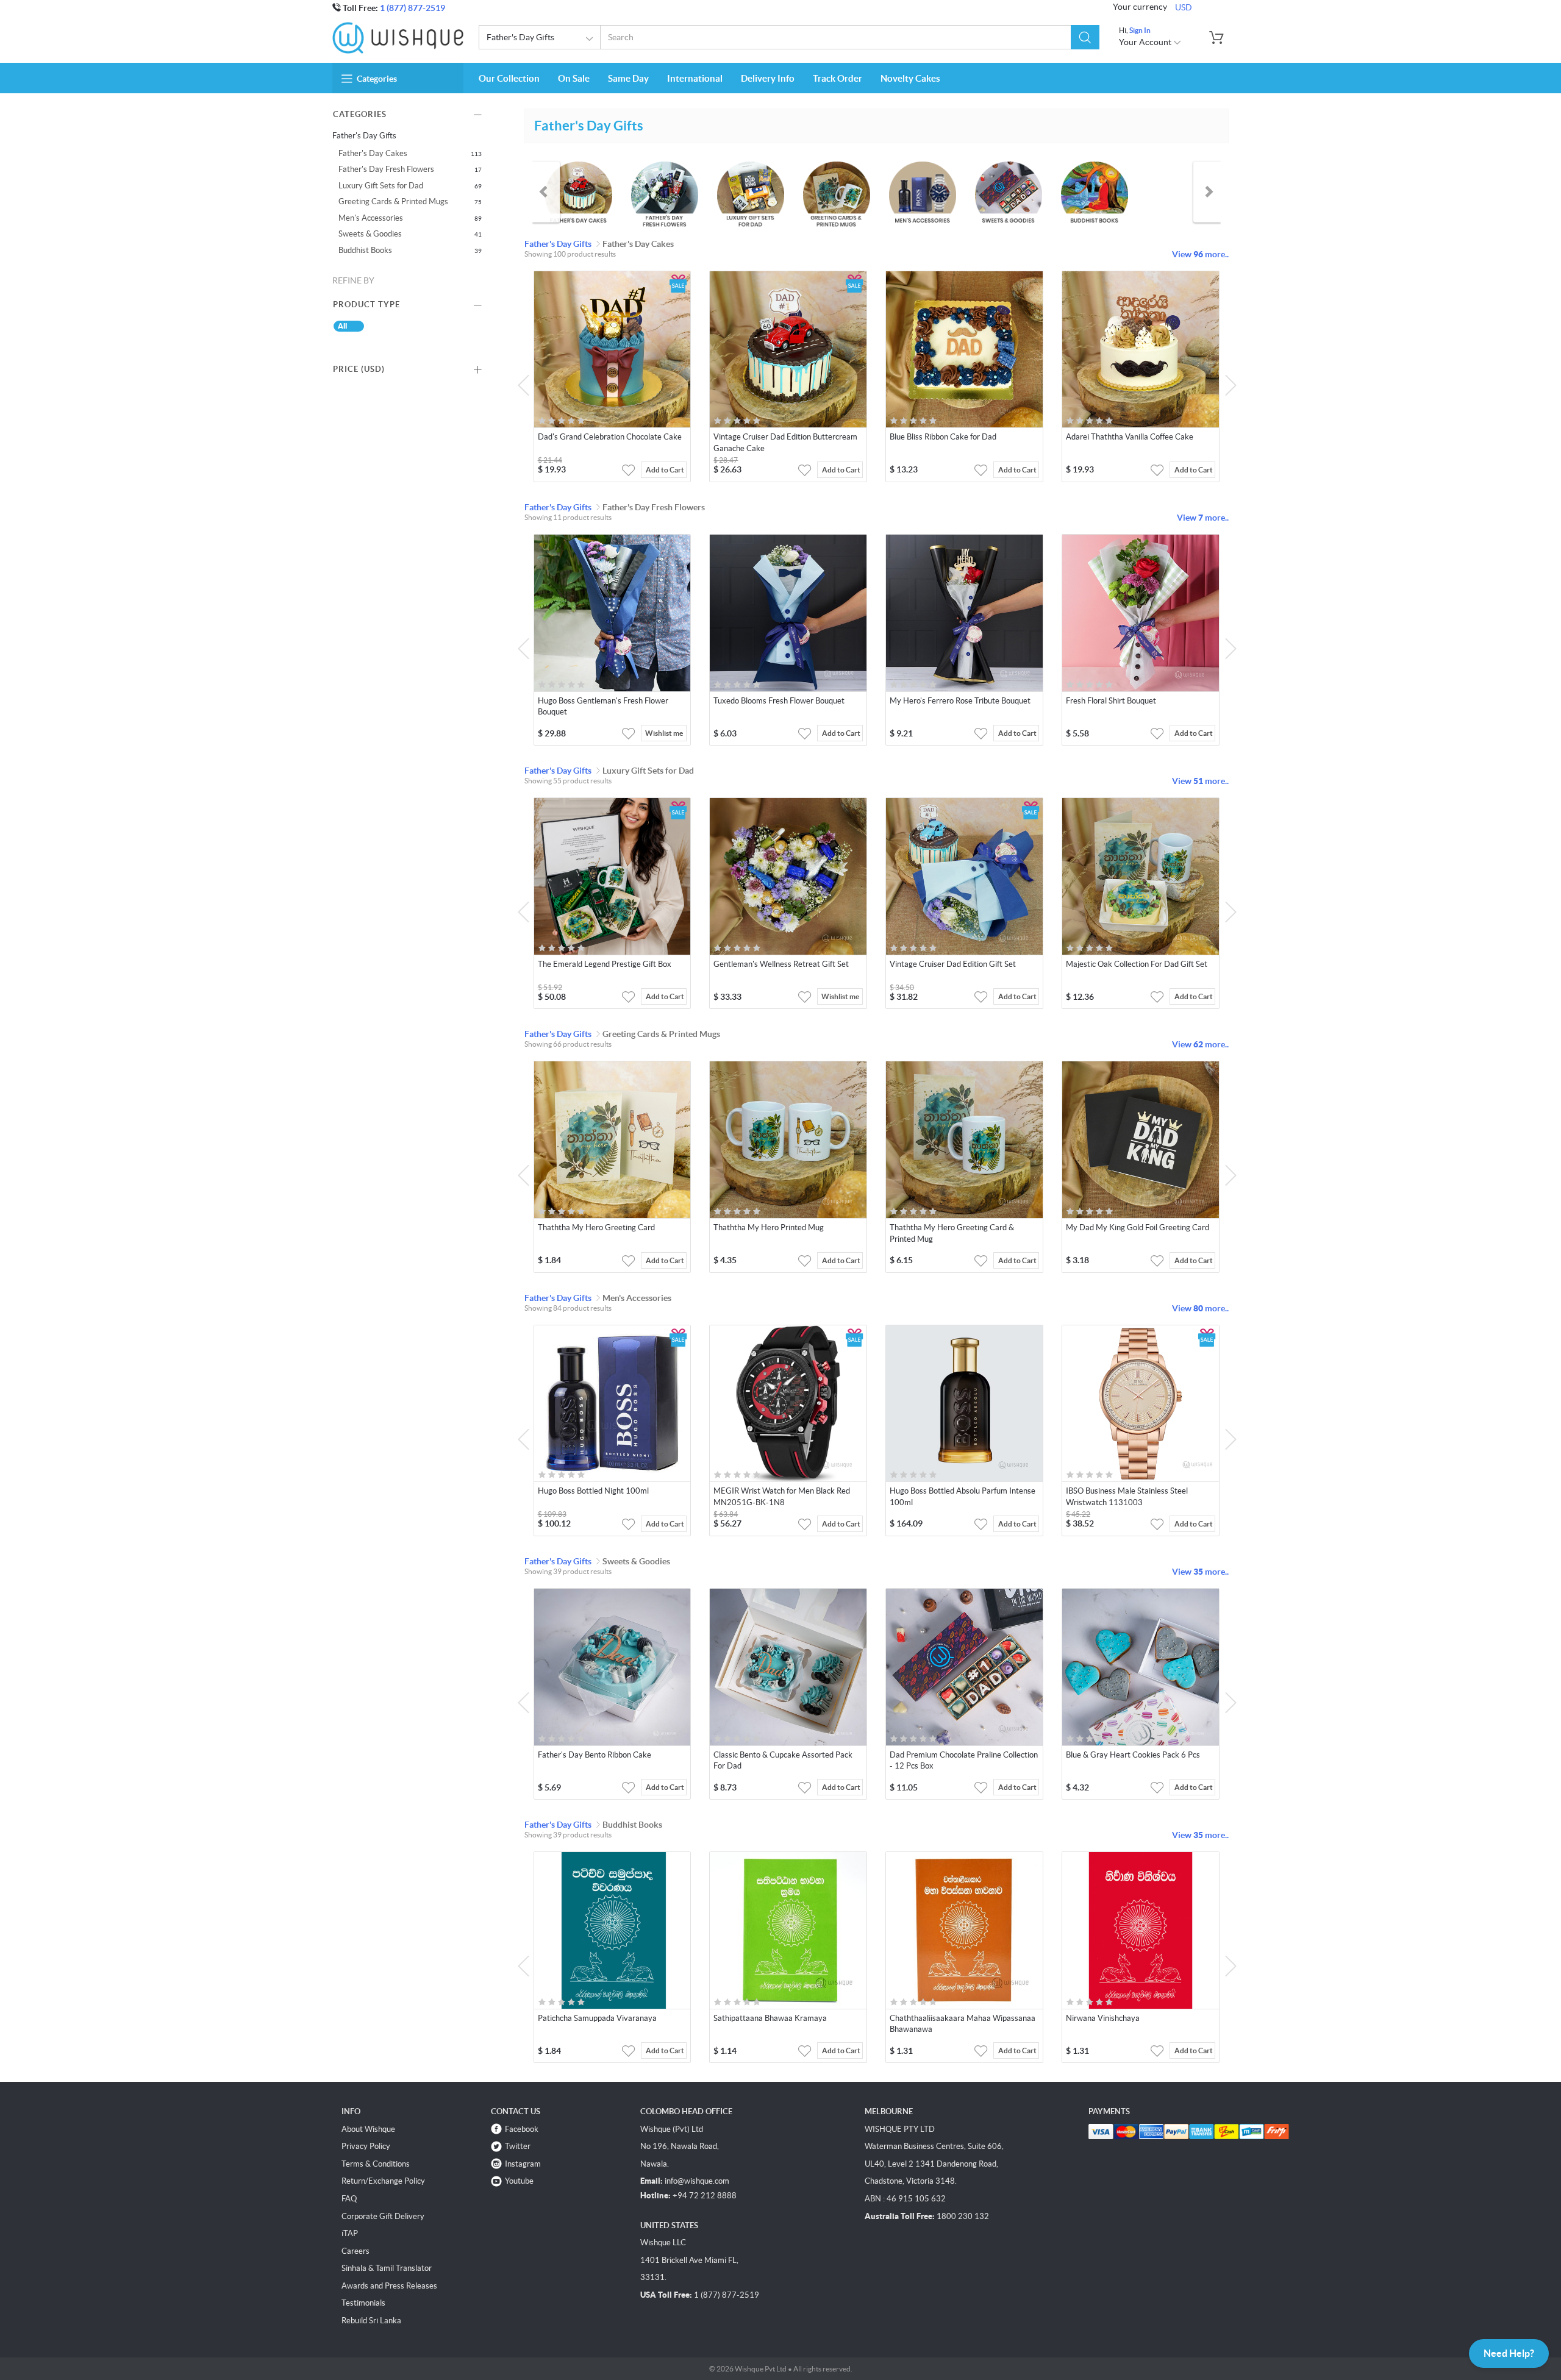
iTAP (350, 2233)
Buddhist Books (365, 250)
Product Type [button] (366, 305)
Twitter (518, 2146)
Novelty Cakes (910, 78)
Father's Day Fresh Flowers (386, 169)
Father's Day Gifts (520, 37)
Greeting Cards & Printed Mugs (393, 201)
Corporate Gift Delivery (383, 2216)
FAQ (349, 2199)
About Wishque (368, 2129)
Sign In (1140, 30)
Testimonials (363, 2303)
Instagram (523, 2164)
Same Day (628, 78)
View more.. (1200, 254)
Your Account (1146, 42)
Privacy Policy (366, 2146)
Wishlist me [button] (664, 733)
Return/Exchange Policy (383, 2181)
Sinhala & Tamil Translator (387, 2268)
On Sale (574, 78)
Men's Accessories (371, 218)
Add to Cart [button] (665, 470)
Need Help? (1509, 2353)
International (695, 78)
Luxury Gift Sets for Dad (381, 186)
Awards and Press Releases (389, 2286)
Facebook (522, 2129)
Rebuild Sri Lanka (371, 2321)
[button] (1085, 37)
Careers (355, 2251)
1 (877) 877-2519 (413, 8)
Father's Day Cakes (373, 153)
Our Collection (509, 78)
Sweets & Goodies (370, 234)
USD (1184, 7)
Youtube (519, 2181)
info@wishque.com (697, 2181)
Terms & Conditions (376, 2164)
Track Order (838, 78)
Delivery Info (768, 78)
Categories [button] (377, 79)
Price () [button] (359, 369)
